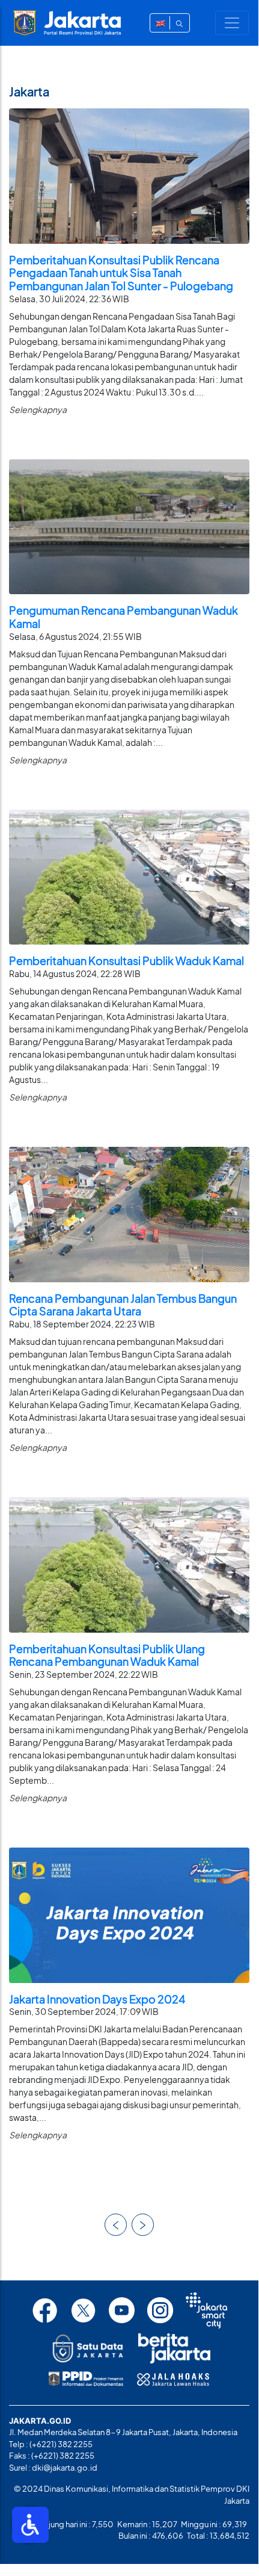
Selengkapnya (38, 409)
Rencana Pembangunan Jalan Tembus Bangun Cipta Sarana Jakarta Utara (123, 1305)
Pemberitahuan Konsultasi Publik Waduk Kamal (126, 961)
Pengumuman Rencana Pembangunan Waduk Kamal (123, 617)
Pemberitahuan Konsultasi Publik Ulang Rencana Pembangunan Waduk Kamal (107, 1655)
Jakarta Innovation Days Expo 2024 (97, 1999)
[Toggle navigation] (232, 23)
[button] (116, 2225)
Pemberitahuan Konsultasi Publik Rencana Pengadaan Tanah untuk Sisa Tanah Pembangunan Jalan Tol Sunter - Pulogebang (121, 273)
